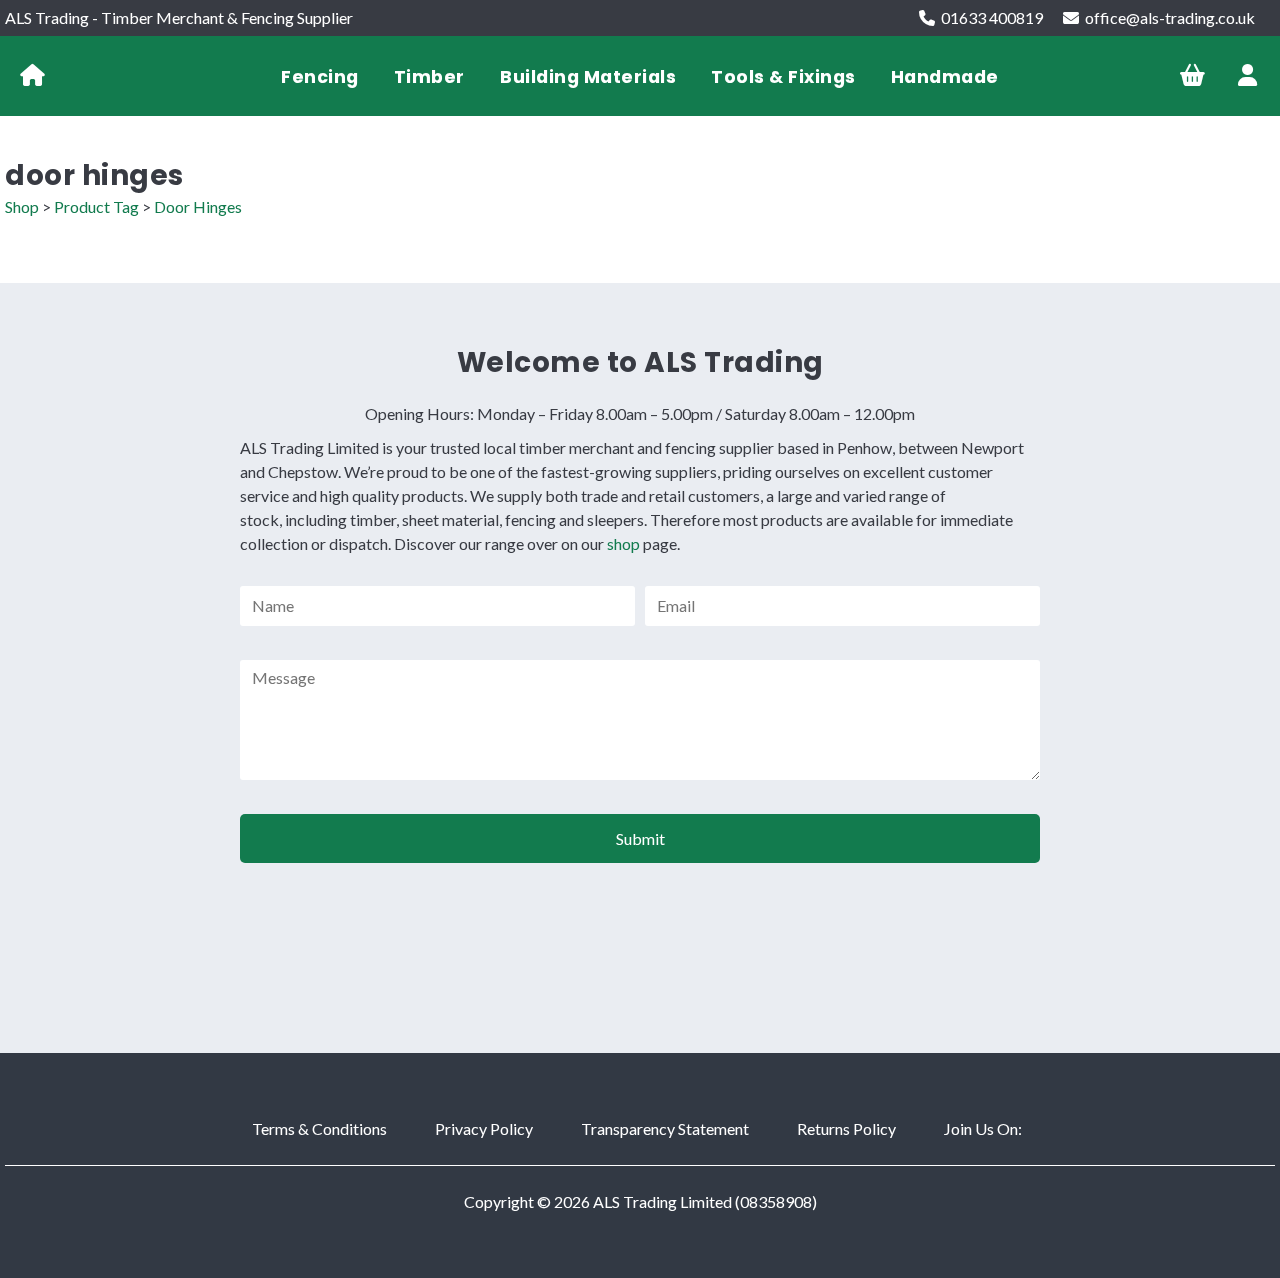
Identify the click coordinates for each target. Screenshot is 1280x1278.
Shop (22, 206)
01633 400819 (992, 17)
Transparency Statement (665, 1128)
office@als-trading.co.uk (1170, 17)
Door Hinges (198, 206)
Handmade (945, 77)
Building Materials (588, 77)
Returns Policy (846, 1128)
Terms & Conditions (319, 1128)
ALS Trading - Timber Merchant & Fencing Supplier (179, 17)
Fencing (320, 77)
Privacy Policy (484, 1128)
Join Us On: (983, 1128)
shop (623, 543)
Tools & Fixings (783, 77)
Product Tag (96, 206)
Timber (429, 77)
